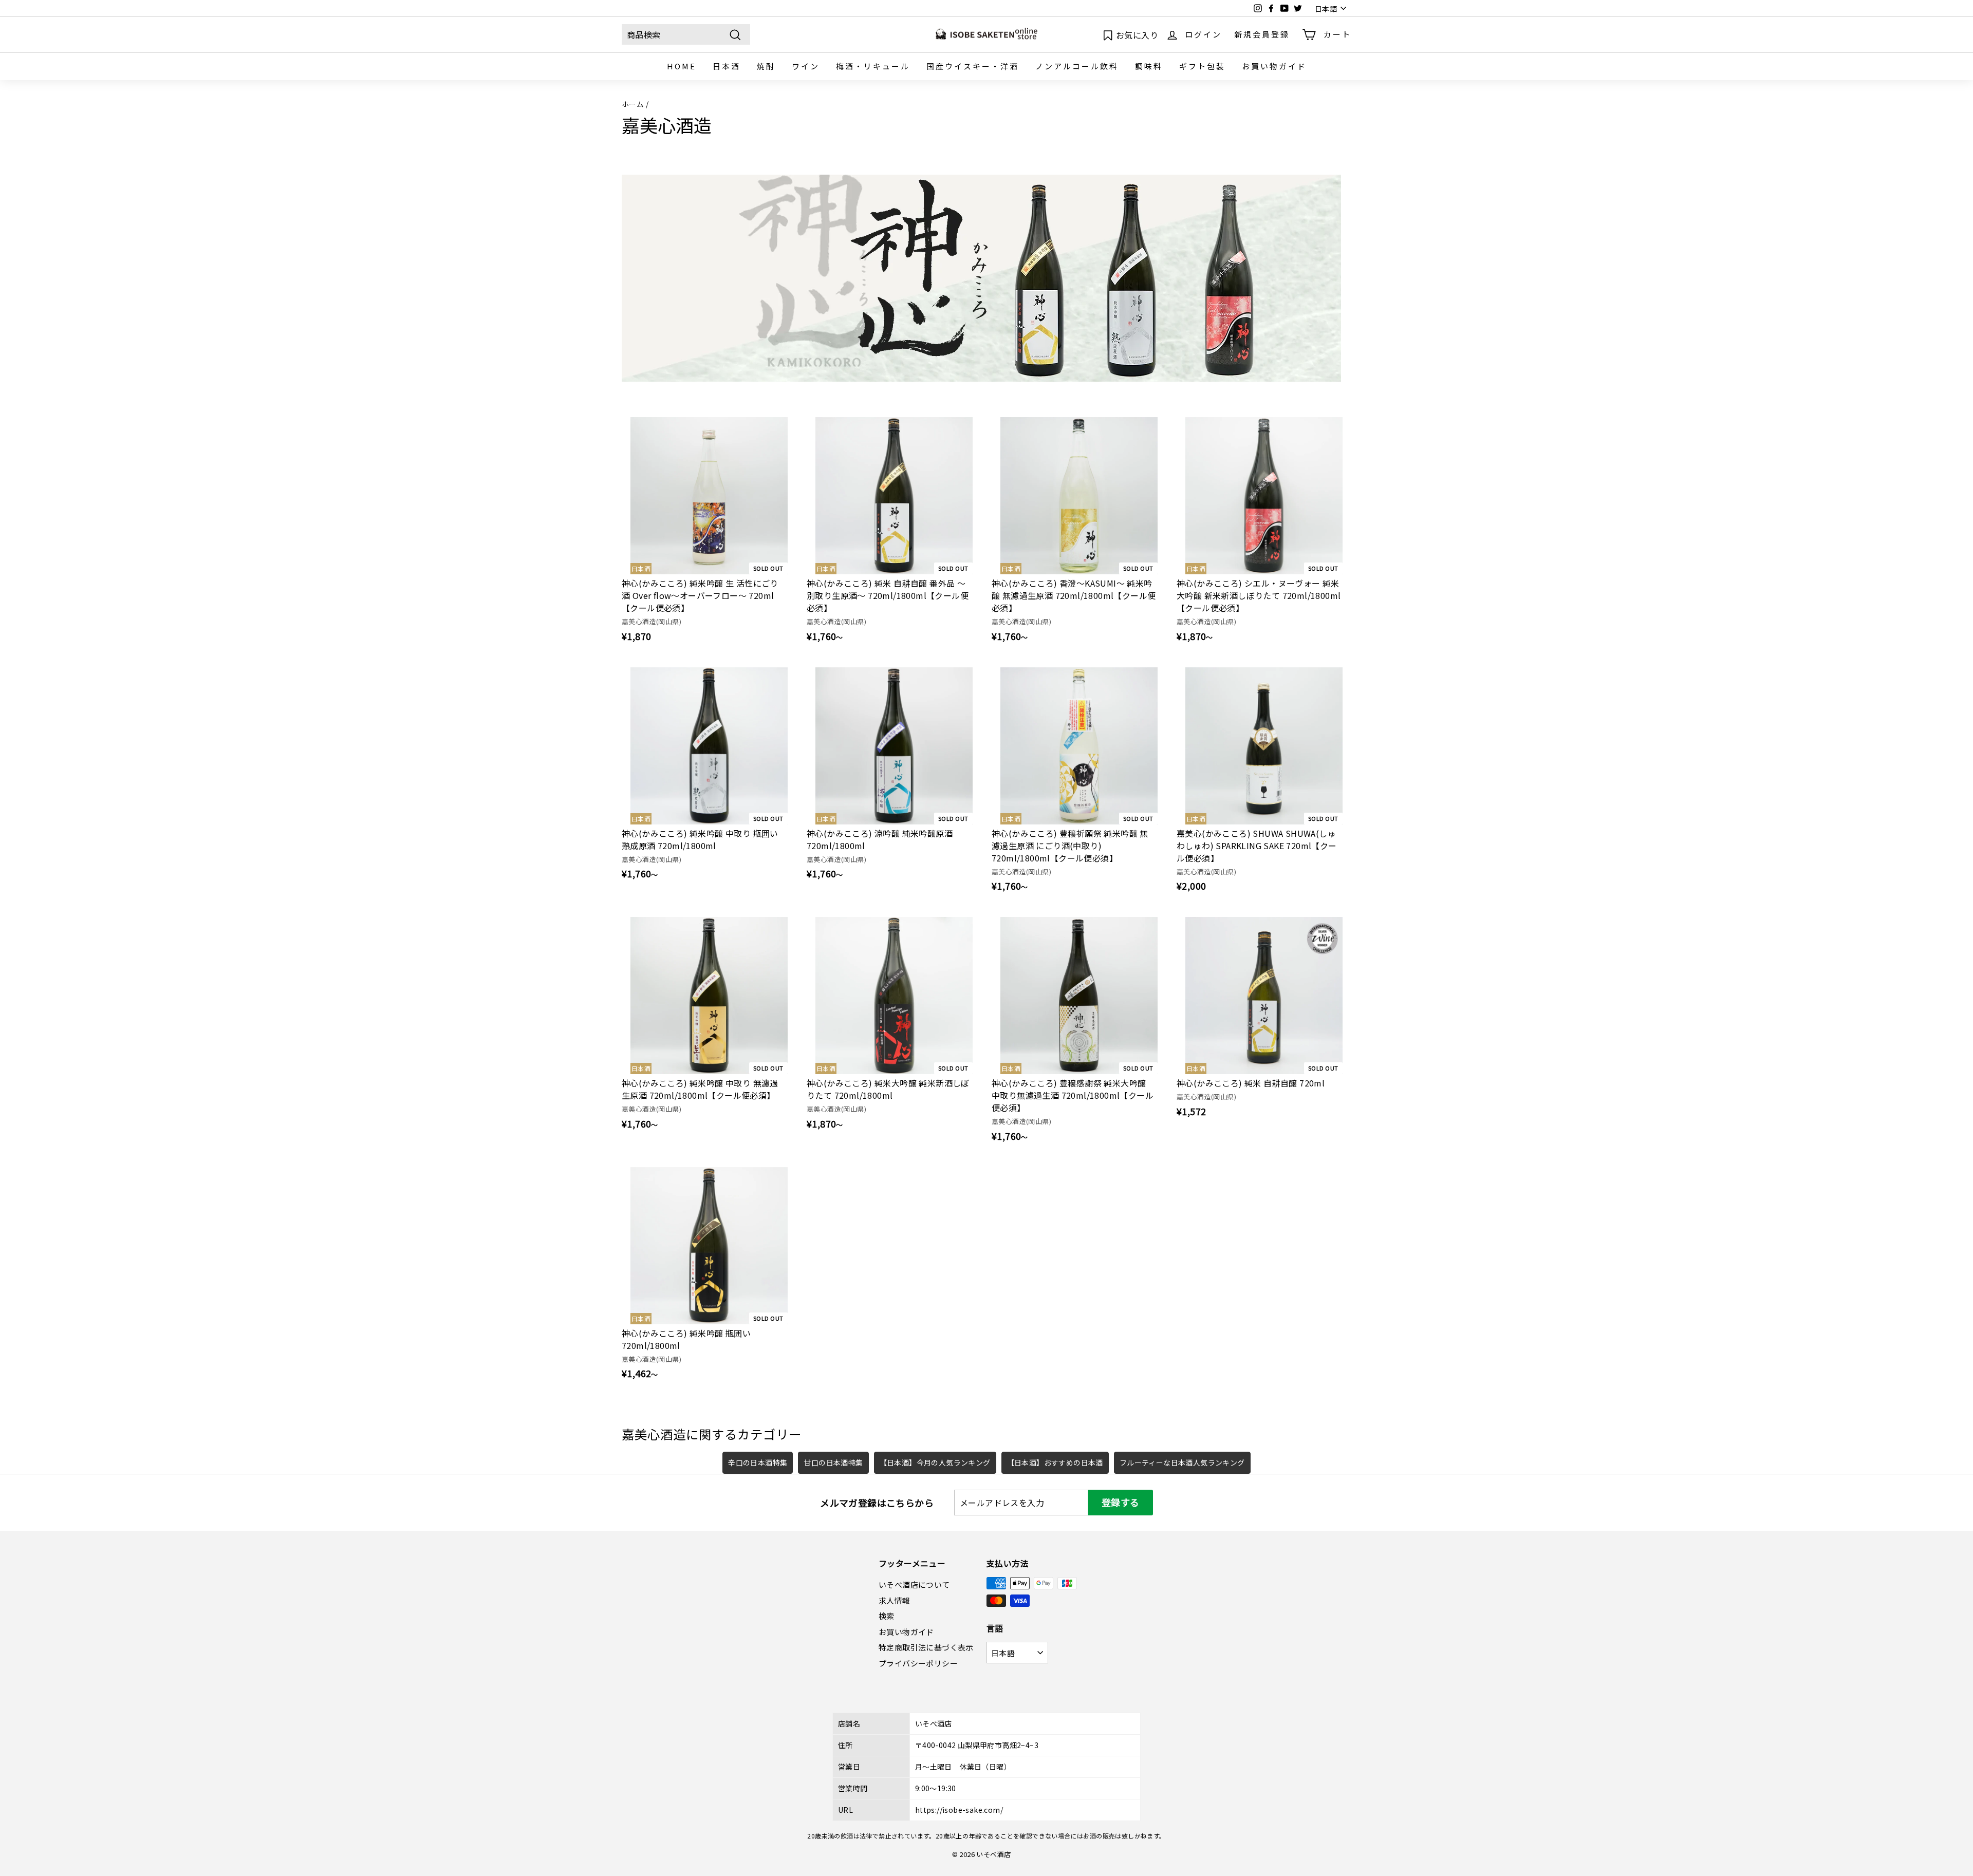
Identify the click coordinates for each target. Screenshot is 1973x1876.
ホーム (633, 104)
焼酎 (766, 66)
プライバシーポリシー (918, 1663)
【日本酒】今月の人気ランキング (935, 1462)
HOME (682, 66)
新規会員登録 (1262, 34)
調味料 (1149, 66)
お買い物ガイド (1274, 66)
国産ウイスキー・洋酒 (973, 66)
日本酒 (727, 66)
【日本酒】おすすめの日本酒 (1055, 1462)
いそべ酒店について (914, 1584)
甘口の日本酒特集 (833, 1462)
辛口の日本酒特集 (758, 1462)
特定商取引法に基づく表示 (926, 1647)
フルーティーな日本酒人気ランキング (1182, 1462)
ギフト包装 (1202, 66)
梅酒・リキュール (873, 66)
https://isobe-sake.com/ (959, 1810)
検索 (887, 1616)
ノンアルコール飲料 (1077, 66)
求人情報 (895, 1600)
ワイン (806, 66)
